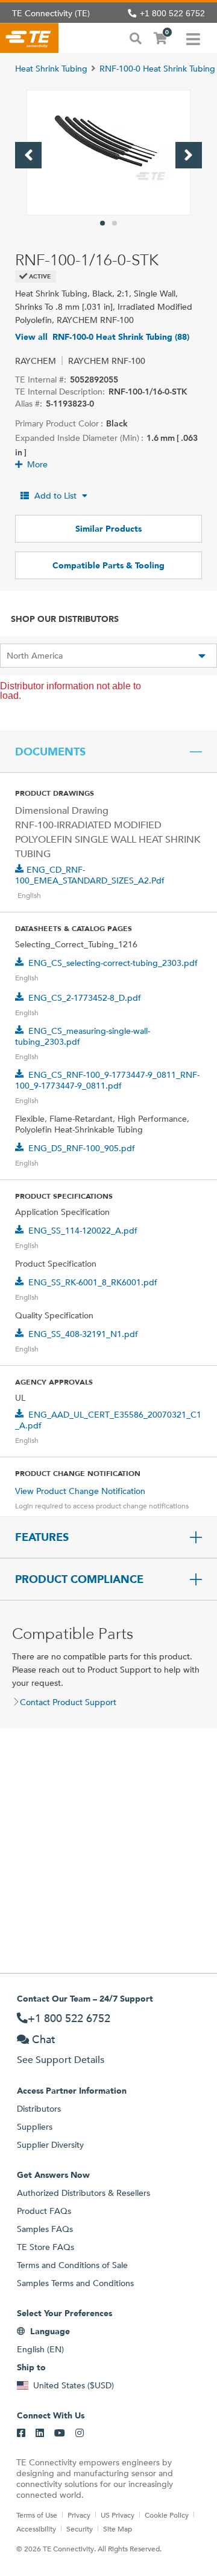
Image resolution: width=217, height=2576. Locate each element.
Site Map (118, 2528)
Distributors (39, 2109)
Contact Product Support (68, 1702)
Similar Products (108, 529)
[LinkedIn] (40, 2433)
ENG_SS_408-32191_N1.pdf (83, 1334)
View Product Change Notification (80, 1491)
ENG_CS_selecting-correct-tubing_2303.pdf (113, 963)
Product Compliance (79, 1579)
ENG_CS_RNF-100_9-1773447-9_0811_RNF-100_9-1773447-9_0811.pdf (107, 1080)
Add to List (55, 496)
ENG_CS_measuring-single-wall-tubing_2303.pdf (83, 1036)
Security (80, 2528)
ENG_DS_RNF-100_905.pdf (82, 1148)
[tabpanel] (108, 152)
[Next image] (189, 155)
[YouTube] (60, 2433)
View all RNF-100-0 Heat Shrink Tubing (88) (102, 337)
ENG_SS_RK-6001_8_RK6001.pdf (93, 1282)
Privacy (79, 2515)
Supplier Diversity (50, 2145)
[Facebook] (21, 2433)
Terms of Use (37, 2515)
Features (42, 1537)
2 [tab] (115, 223)
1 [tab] (102, 223)
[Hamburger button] (193, 38)
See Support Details (61, 2060)
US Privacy (118, 2515)
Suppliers (35, 2127)
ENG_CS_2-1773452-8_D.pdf (85, 998)
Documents (50, 752)
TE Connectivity (29, 38)
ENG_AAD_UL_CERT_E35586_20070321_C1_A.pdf (108, 1420)
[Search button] (136, 37)
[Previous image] (28, 155)
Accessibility (36, 2528)
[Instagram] (80, 2433)
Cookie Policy (167, 2515)
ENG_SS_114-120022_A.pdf (83, 1231)
